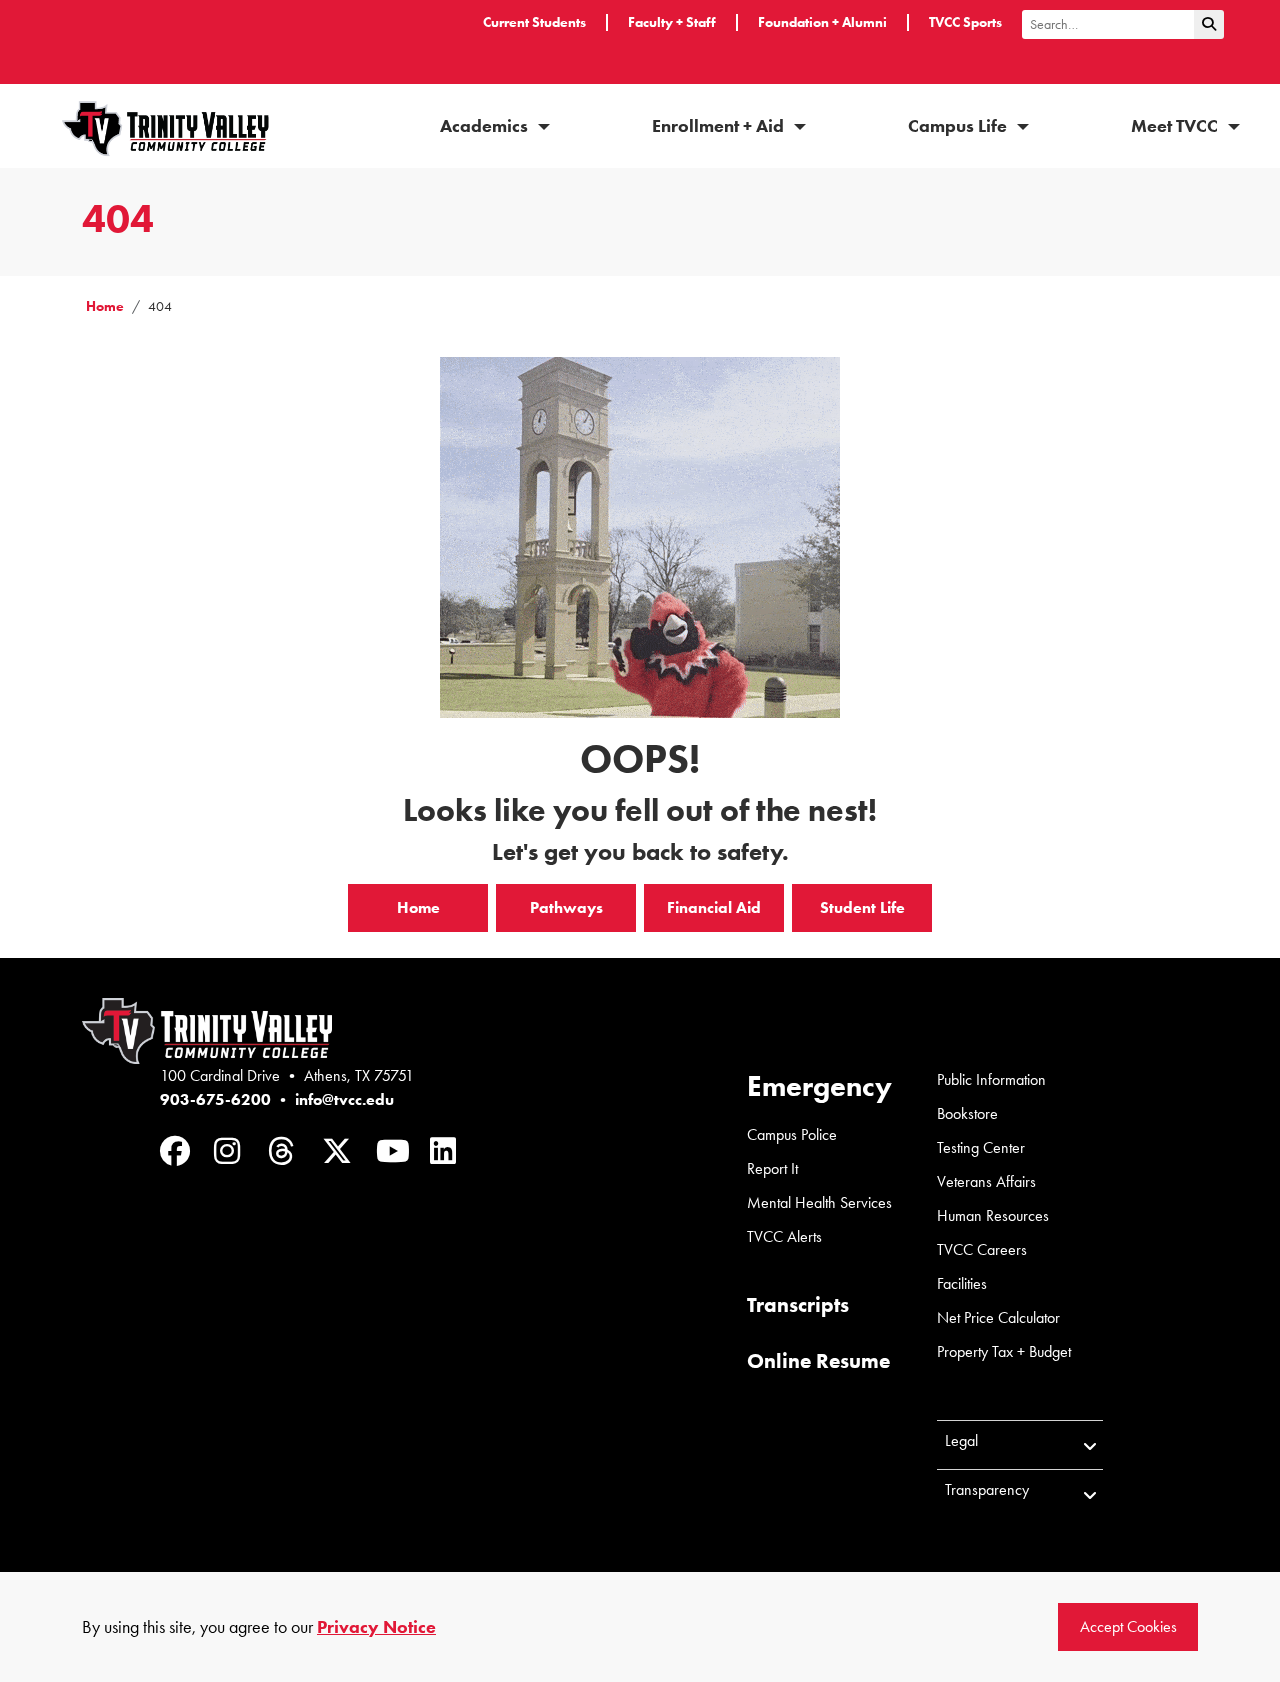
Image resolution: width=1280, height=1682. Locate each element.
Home (105, 306)
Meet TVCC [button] (1176, 126)
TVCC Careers (982, 1249)
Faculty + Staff (672, 22)
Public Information (991, 1079)
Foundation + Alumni (822, 22)
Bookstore (967, 1113)
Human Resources (993, 1215)
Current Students (534, 22)
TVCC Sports (965, 22)
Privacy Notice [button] (376, 1627)
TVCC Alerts (784, 1236)
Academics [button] (486, 126)
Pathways (566, 907)
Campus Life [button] (959, 126)
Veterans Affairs (986, 1181)
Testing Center (981, 1147)
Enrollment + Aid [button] (720, 126)
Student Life (862, 907)
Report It (772, 1168)
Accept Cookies (1128, 1626)
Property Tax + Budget (1004, 1351)
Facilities (962, 1283)
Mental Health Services (819, 1202)
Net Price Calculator (998, 1317)
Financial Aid (714, 907)
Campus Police (792, 1134)
